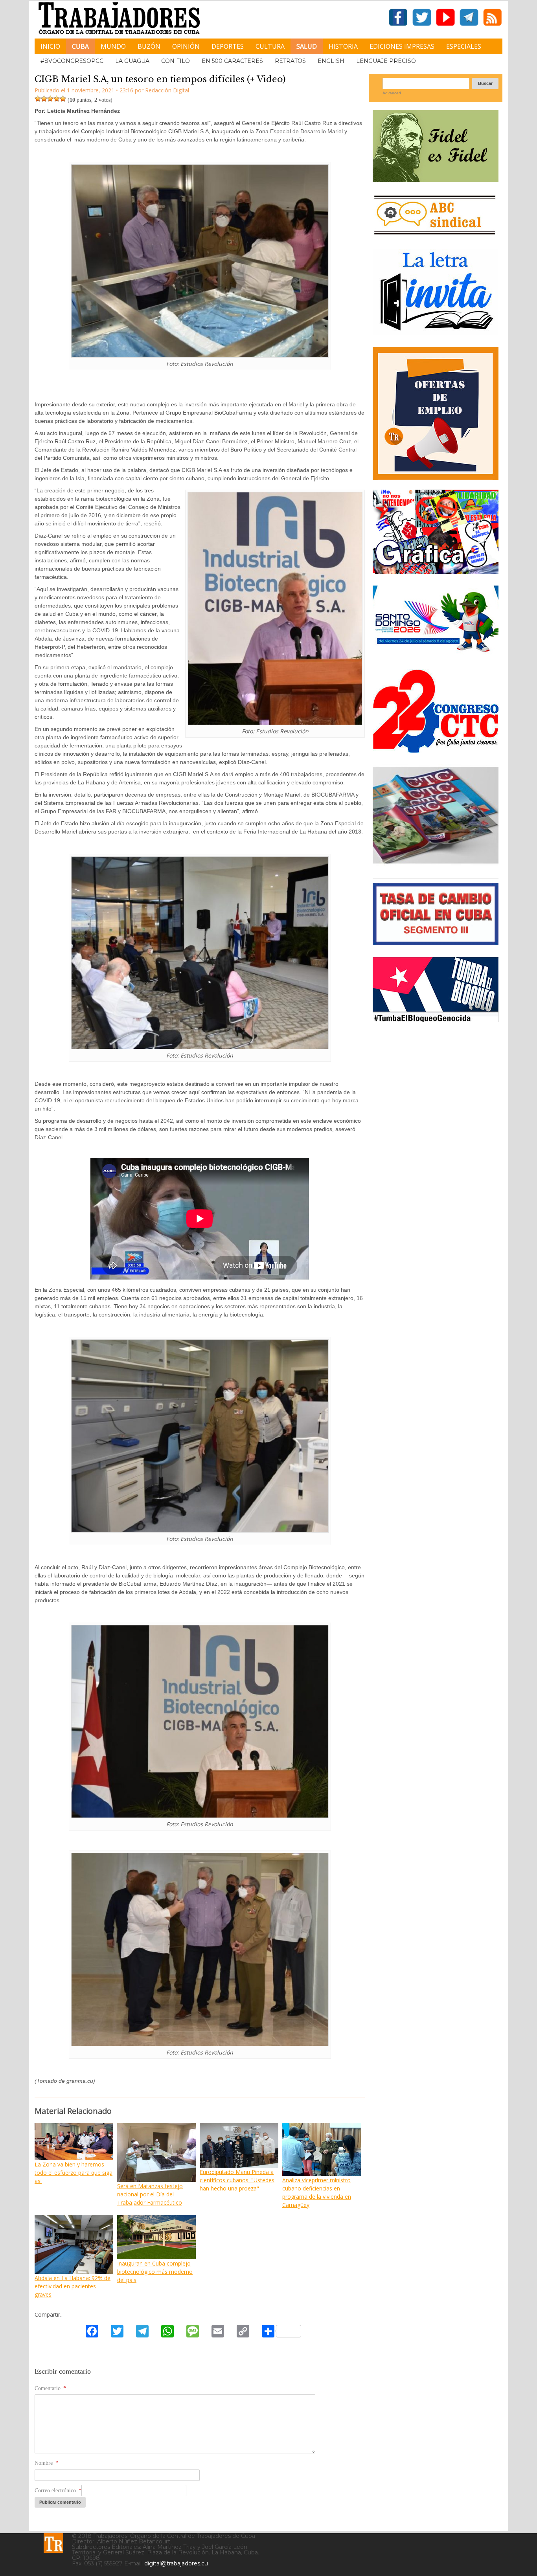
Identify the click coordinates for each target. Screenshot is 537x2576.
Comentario (50, 2388)
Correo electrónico (58, 2491)
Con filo (176, 61)
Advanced (392, 93)
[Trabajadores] (53, 2543)
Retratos (290, 61)
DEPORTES (228, 46)
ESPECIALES (464, 46)
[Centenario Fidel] (436, 179)
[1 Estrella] (38, 99)
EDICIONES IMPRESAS (402, 46)
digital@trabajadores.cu (176, 2563)
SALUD (307, 46)
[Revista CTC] (436, 864)
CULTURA (270, 46)
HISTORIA (343, 46)
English (331, 61)
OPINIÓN (186, 46)
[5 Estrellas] (63, 99)
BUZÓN (149, 46)
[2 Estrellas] (44, 99)
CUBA (80, 46)
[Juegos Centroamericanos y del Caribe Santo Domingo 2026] (436, 655)
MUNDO (113, 46)
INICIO (50, 46)
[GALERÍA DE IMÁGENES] (436, 571)
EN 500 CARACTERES (232, 61)
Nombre (46, 2463)
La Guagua (132, 61)
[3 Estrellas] (50, 99)
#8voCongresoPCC (72, 61)
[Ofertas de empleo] (436, 413)
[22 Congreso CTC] (436, 750)
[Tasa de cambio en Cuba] (436, 942)
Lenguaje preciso (386, 61)
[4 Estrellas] (57, 99)
